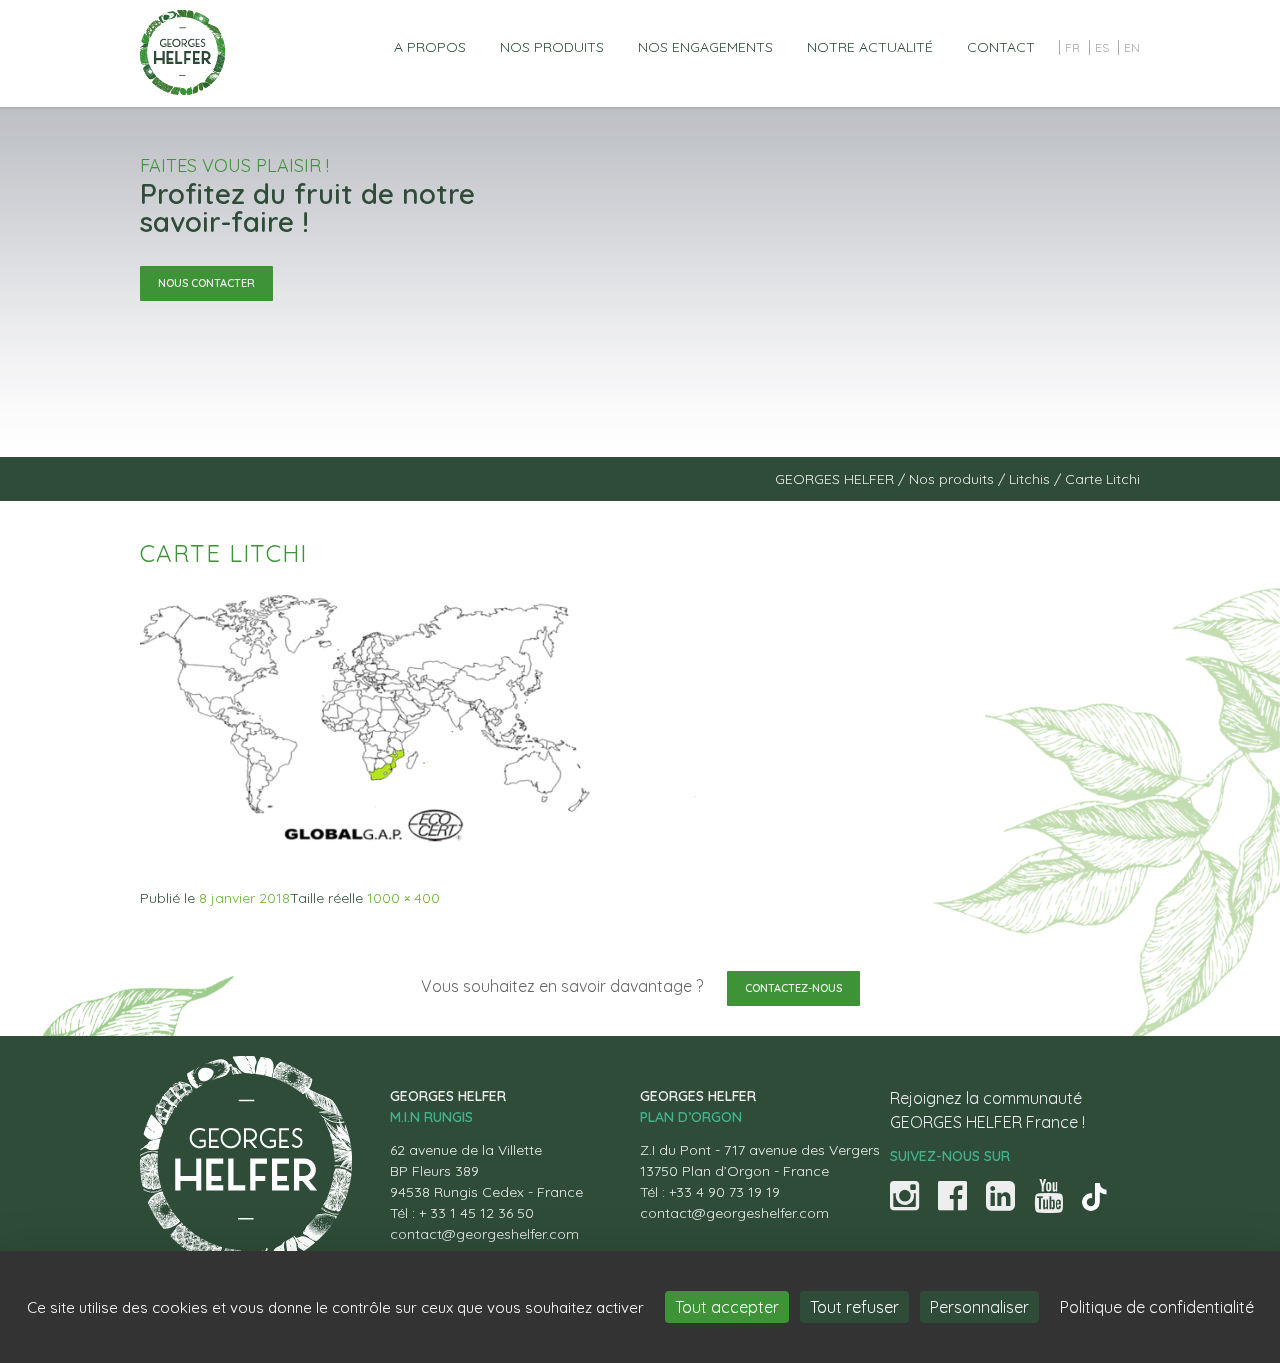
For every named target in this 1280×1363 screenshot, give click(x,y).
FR (1072, 47)
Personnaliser (979, 1307)
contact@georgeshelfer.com (484, 1234)
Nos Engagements (705, 47)
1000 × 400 (403, 898)
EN (1132, 47)
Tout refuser (854, 1307)
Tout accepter (727, 1307)
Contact (1001, 47)
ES (1102, 47)
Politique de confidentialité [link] (1157, 1307)
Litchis (1029, 479)
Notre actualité (870, 47)
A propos (430, 47)
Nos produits (552, 47)
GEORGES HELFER (834, 479)
